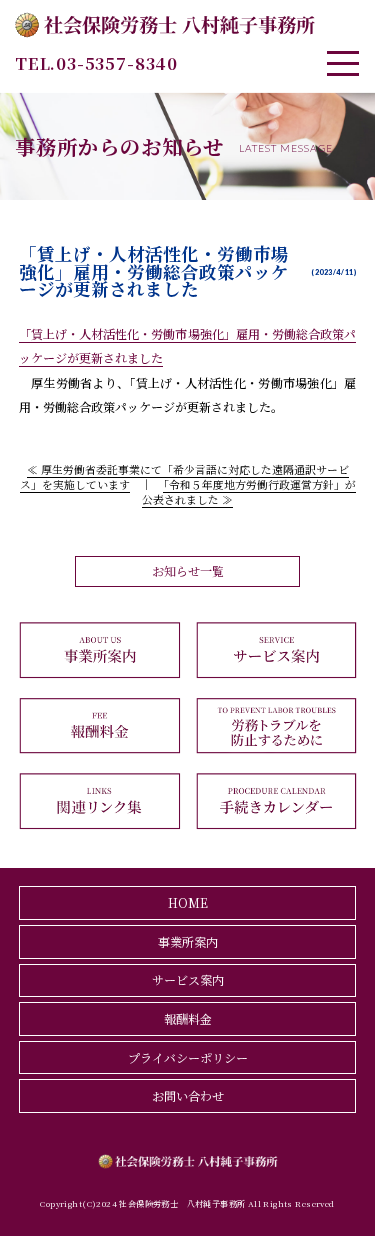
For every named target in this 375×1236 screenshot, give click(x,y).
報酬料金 (188, 1018)
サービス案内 (188, 979)
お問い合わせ (188, 1095)
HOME (188, 902)
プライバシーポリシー (188, 1057)
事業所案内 (188, 941)
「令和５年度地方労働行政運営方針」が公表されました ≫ (249, 492)
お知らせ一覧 (188, 570)
